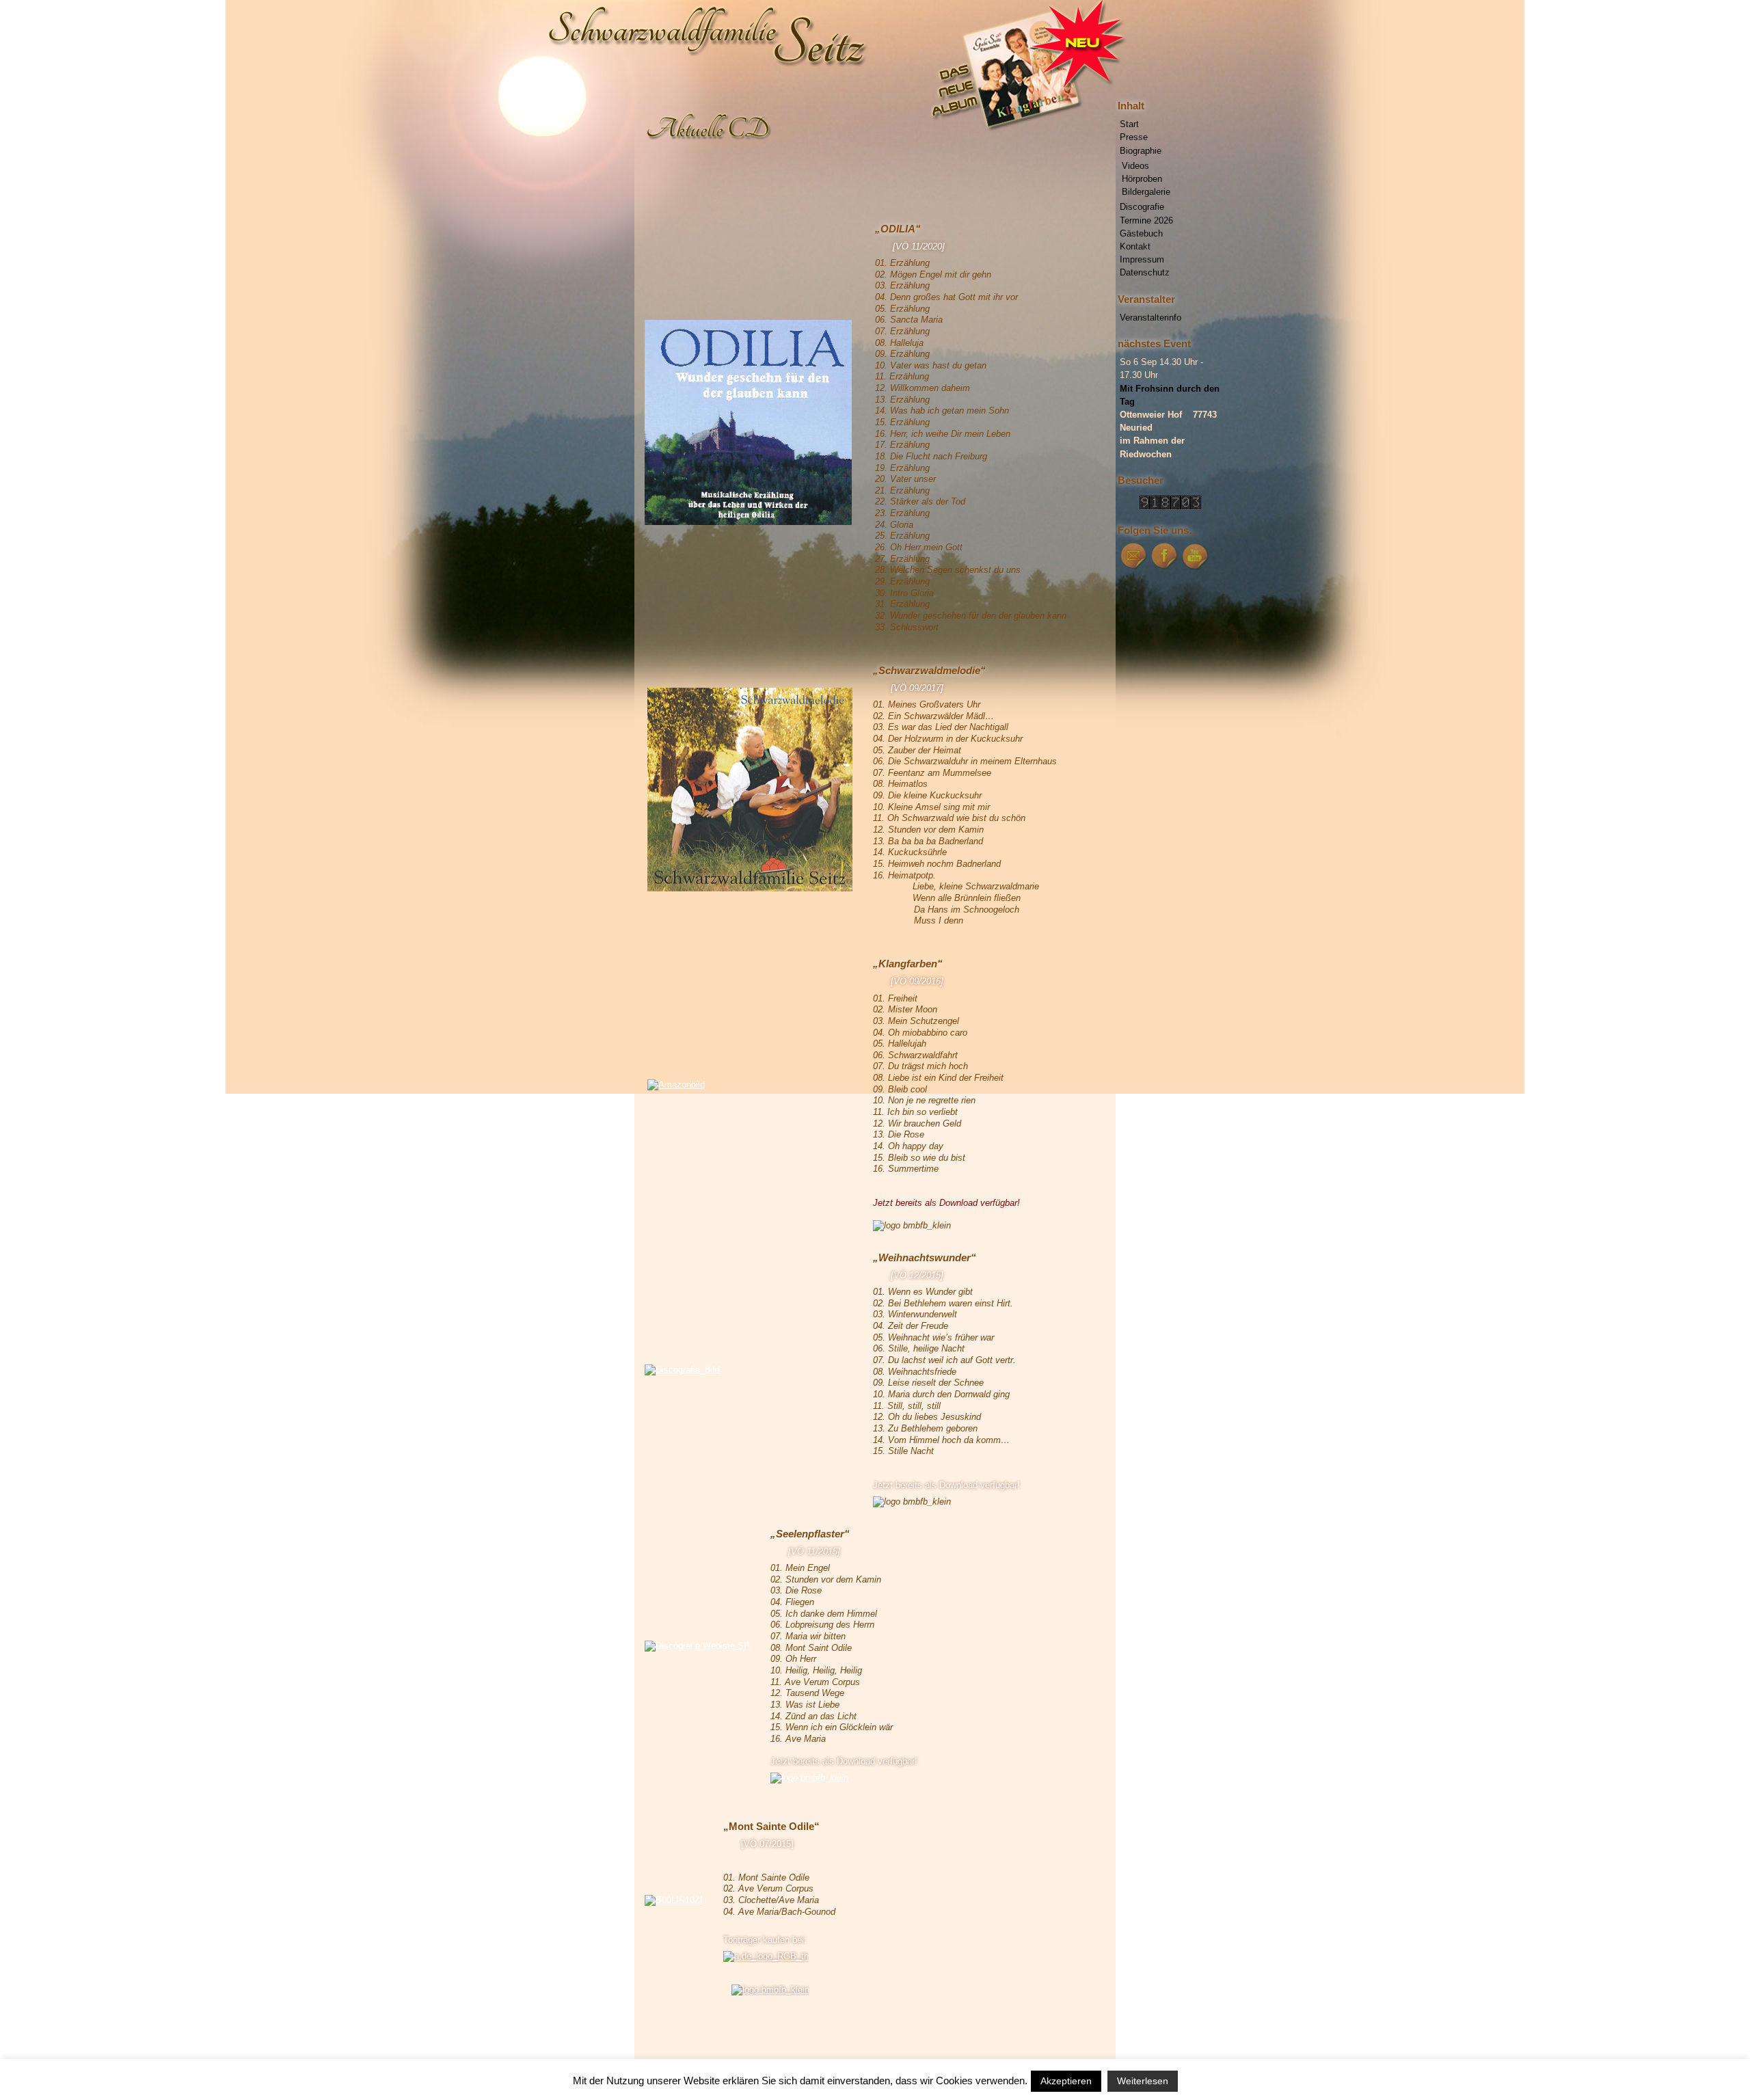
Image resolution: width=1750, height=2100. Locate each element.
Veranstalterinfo (1150, 318)
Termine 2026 (1146, 220)
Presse (1134, 137)
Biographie (1141, 151)
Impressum (1142, 259)
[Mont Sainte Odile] (766, 1956)
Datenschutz (1145, 272)
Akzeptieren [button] (1066, 2081)
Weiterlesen (1143, 2081)
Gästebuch (1141, 233)
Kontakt (1135, 246)
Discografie (1142, 207)
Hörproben (1142, 179)
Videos (1135, 166)
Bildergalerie (1146, 192)
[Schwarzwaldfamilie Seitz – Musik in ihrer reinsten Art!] (875, 58)
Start (1129, 124)
